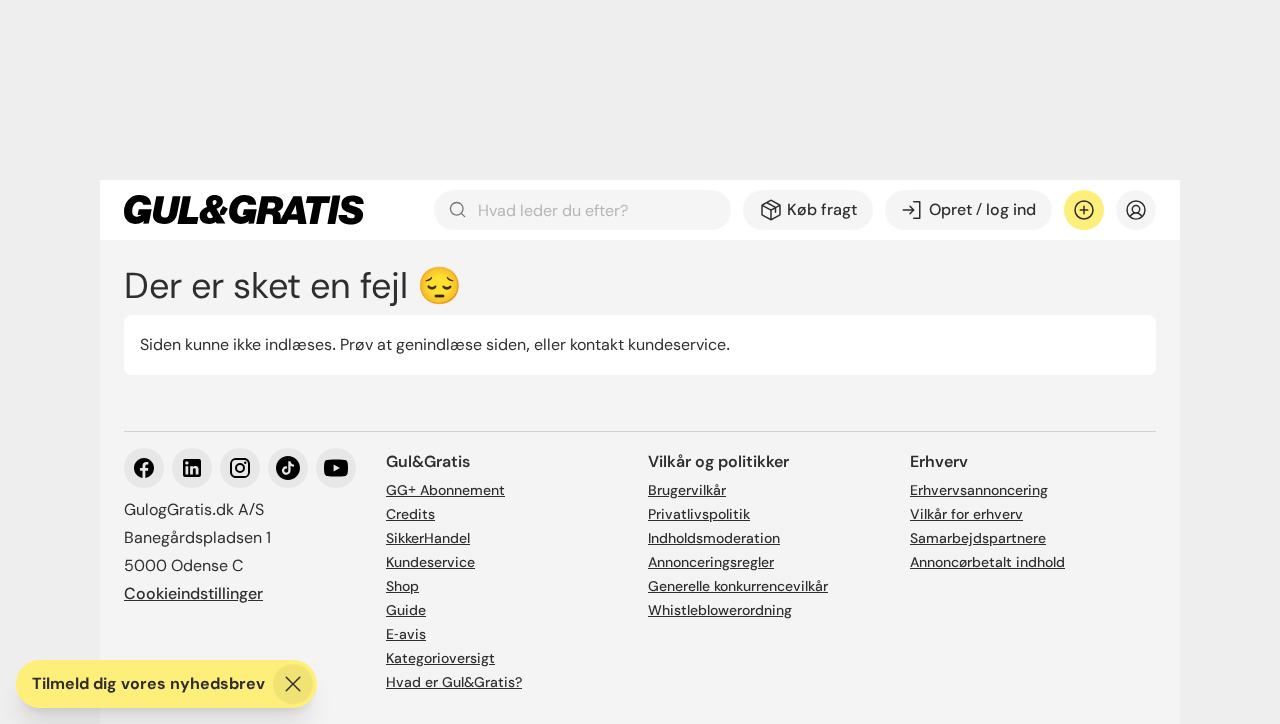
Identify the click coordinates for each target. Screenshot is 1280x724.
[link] (244, 210)
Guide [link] (406, 610)
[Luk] (293, 684)
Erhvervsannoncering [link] (979, 490)
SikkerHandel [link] (428, 538)
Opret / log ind (982, 209)
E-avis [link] (406, 634)
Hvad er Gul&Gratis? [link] (454, 682)
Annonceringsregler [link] (711, 562)
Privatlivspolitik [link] (699, 514)
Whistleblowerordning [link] (720, 610)
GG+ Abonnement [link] (445, 490)
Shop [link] (402, 586)
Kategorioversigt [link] (440, 658)
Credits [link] (410, 514)
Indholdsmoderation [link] (714, 538)
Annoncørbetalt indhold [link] (987, 562)
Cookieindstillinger (193, 593)
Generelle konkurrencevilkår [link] (738, 586)
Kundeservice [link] (430, 562)
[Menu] (1136, 210)
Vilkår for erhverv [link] (966, 514)
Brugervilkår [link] (687, 490)
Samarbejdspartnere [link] (978, 538)
